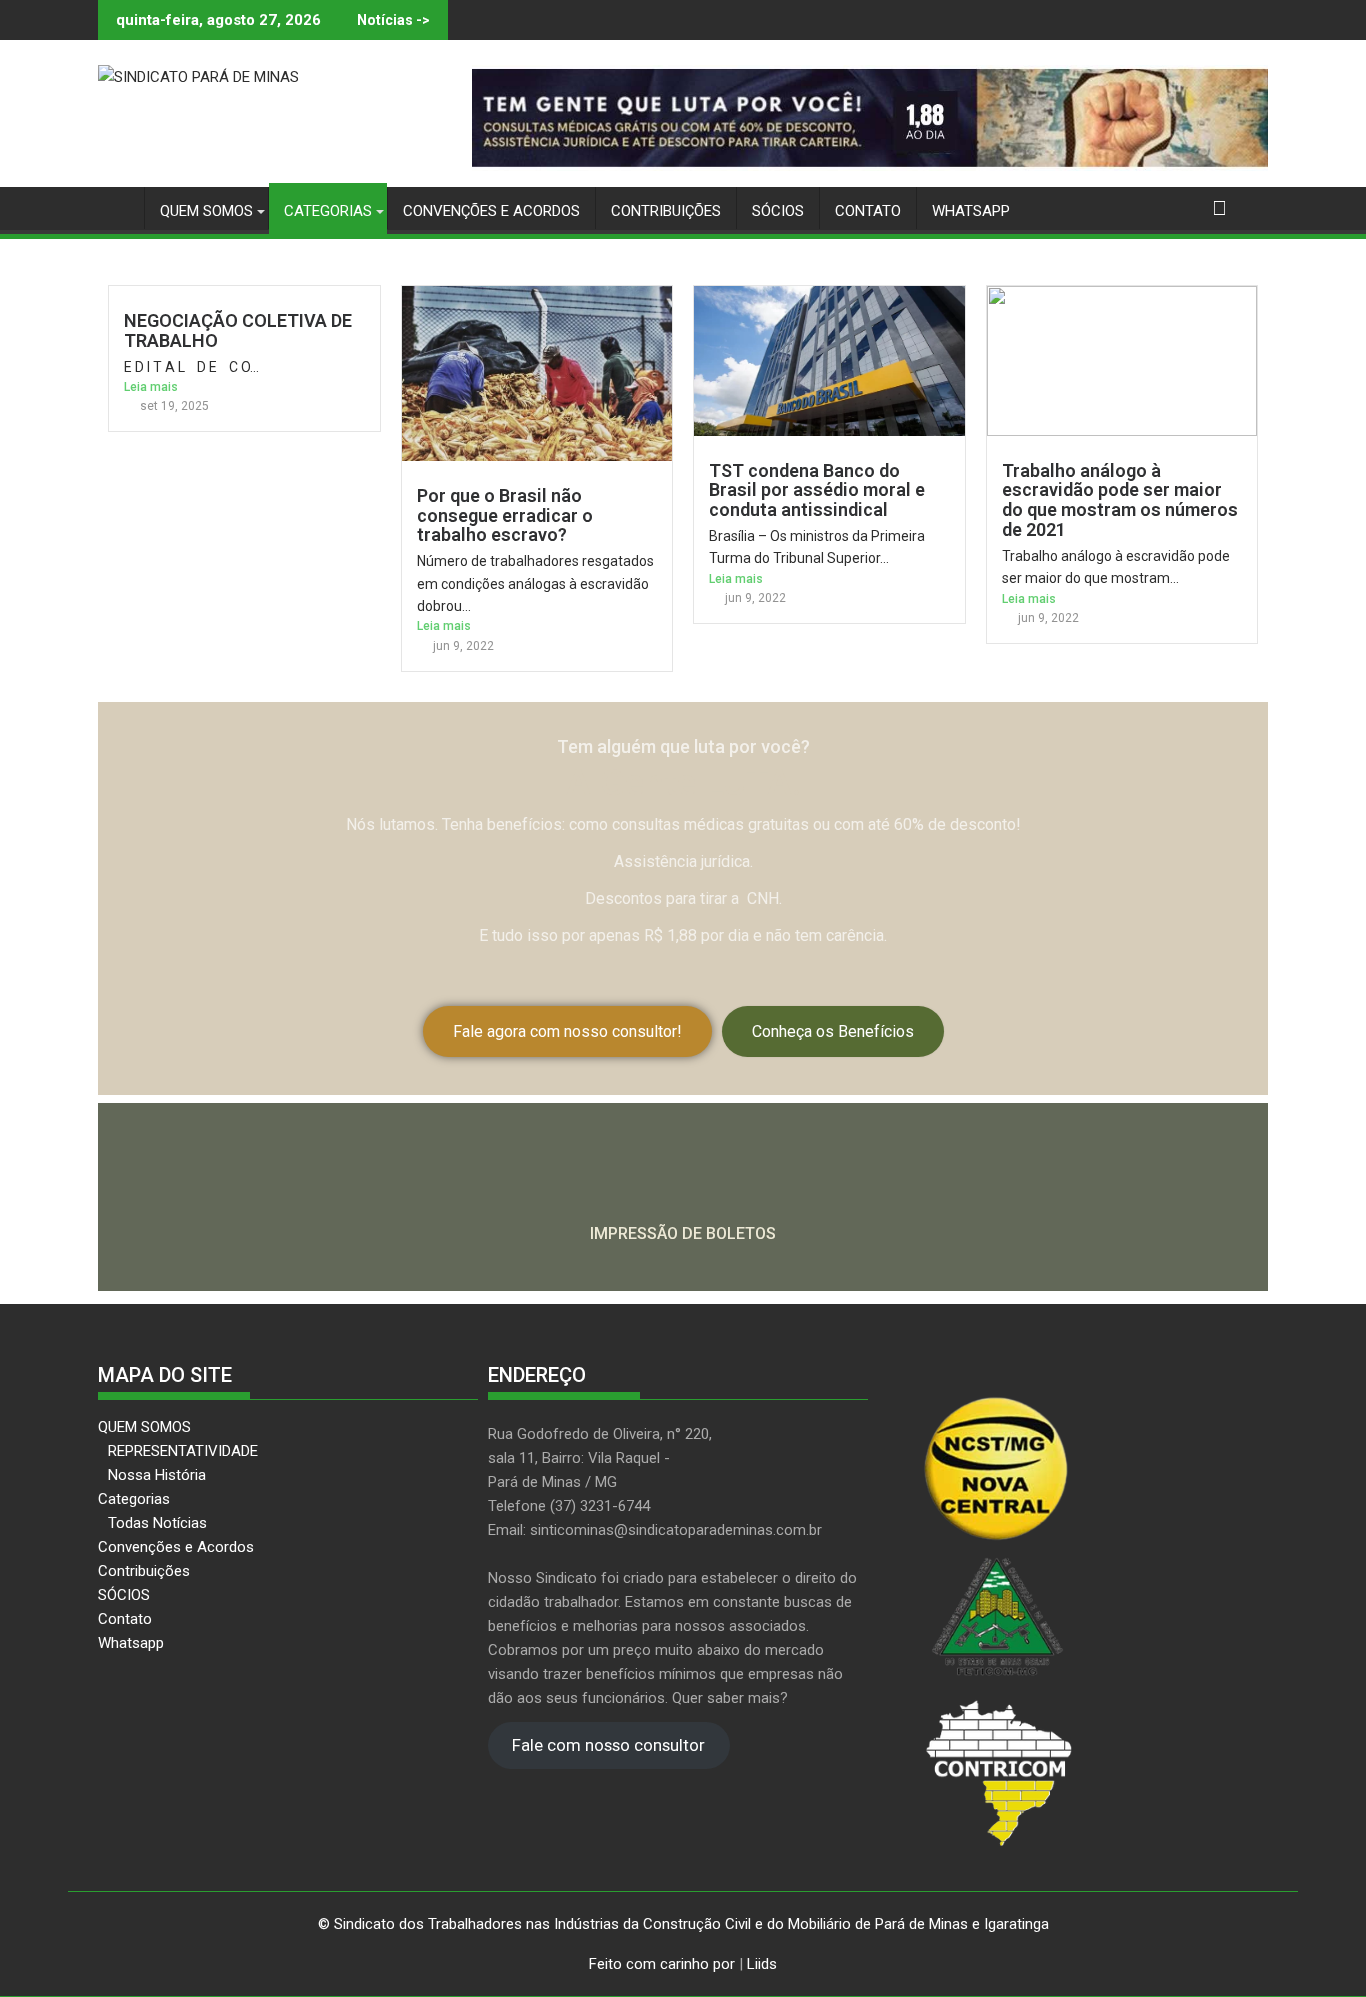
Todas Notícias (157, 1523)
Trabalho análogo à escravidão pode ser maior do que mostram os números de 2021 (1120, 500)
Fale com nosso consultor (608, 1746)
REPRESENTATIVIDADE (183, 1451)
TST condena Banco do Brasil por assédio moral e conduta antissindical (817, 490)
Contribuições (666, 211)
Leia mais (151, 387)
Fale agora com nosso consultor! (567, 1031)
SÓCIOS (778, 211)
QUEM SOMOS (206, 211)
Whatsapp (971, 211)
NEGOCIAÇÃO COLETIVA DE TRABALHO (238, 330)
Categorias (328, 211)
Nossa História (157, 1475)
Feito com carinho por (662, 1964)
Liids (762, 1964)
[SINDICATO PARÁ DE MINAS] (117, 207)
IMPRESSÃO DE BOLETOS (683, 1233)
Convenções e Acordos (491, 211)
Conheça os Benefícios (833, 1031)
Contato (868, 211)
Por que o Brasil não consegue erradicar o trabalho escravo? (505, 515)
